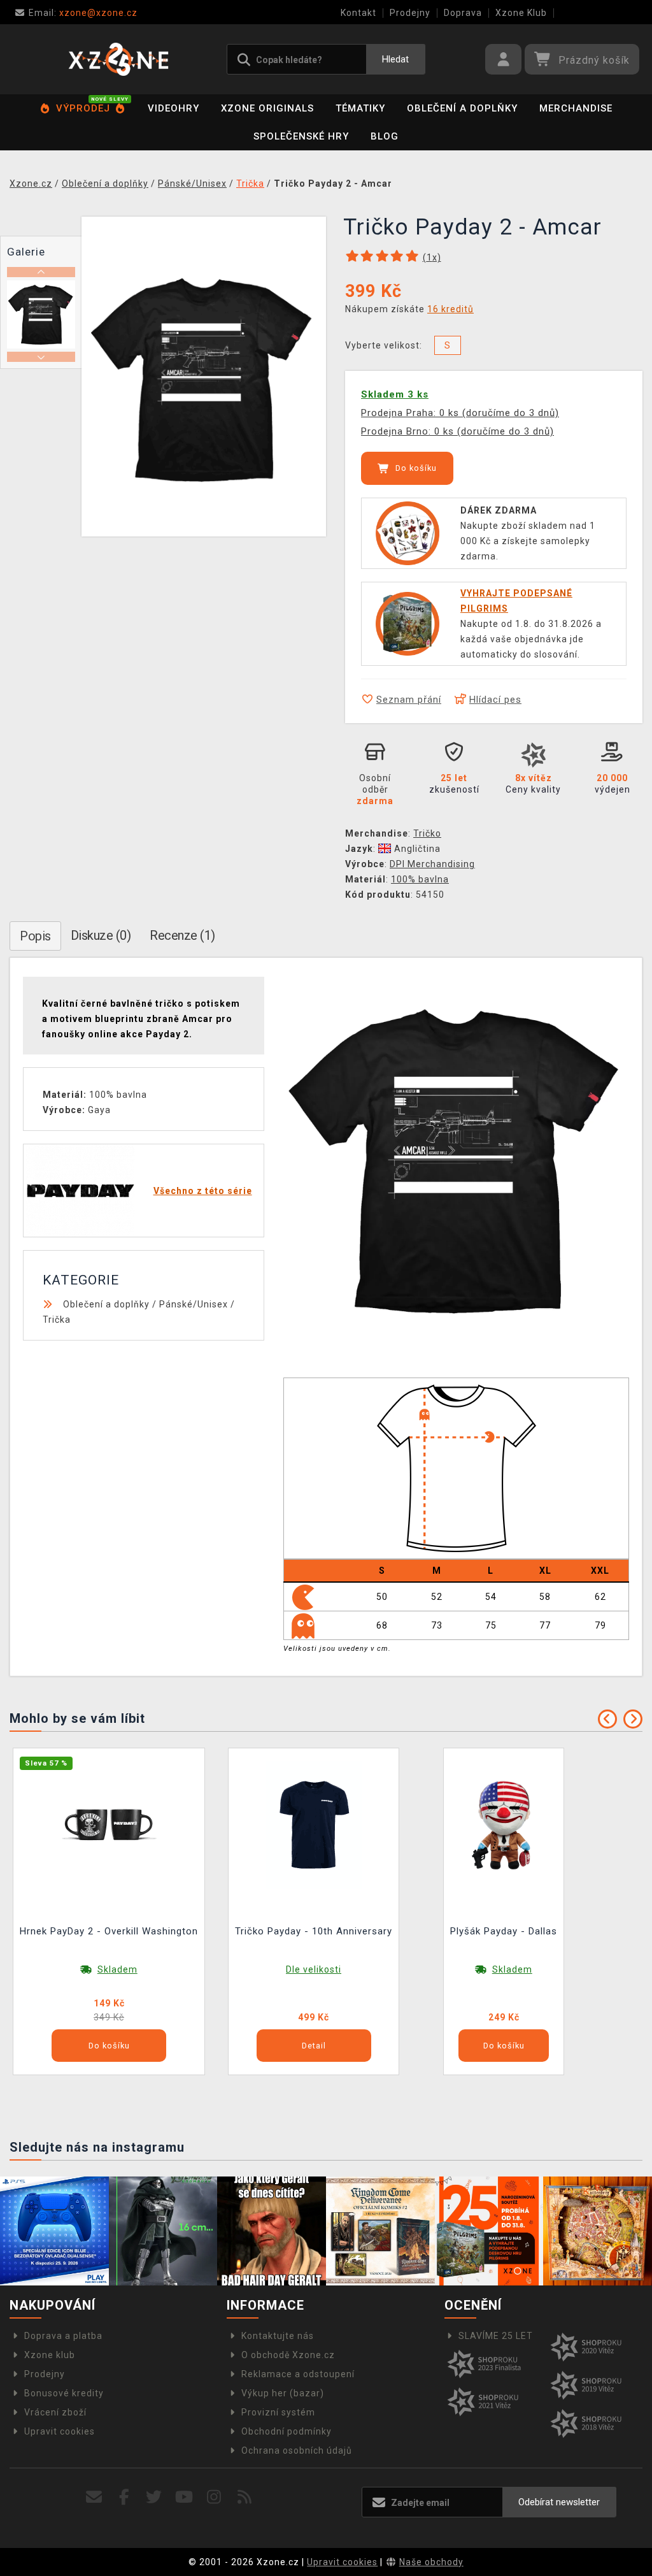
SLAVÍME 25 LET (496, 2336)
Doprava (463, 13)
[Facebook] (124, 2497)
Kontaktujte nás (278, 2336)
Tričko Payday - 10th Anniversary (314, 1931)
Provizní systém (278, 2412)
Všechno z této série (203, 1191)
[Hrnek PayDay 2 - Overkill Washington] (109, 1824)
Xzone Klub (521, 13)
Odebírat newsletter (559, 2502)
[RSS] (245, 2497)
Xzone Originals (267, 108)
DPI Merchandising (432, 864)
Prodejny (410, 13)
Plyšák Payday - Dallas (504, 1931)
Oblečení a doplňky (462, 108)
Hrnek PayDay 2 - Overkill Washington (109, 1931)
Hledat (395, 59)
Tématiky (360, 108)
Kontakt (358, 13)
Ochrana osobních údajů (297, 2450)
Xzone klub (50, 2355)
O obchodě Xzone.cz (288, 2355)
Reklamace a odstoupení (298, 2374)
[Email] (94, 2497)
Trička (57, 1320)
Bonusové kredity (64, 2393)
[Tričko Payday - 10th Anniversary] (314, 1824)
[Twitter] (154, 2497)
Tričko (427, 833)
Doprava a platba (63, 2336)
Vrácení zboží (55, 2412)
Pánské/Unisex (194, 1304)
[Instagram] (214, 2497)
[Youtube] (184, 2497)
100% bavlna (420, 879)
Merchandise (576, 108)
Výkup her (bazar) (283, 2393)
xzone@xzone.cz (83, 13)
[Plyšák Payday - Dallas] (504, 1824)
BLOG (385, 136)
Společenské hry (301, 136)
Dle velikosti (314, 1969)
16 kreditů (450, 309)
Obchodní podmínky (287, 2431)
